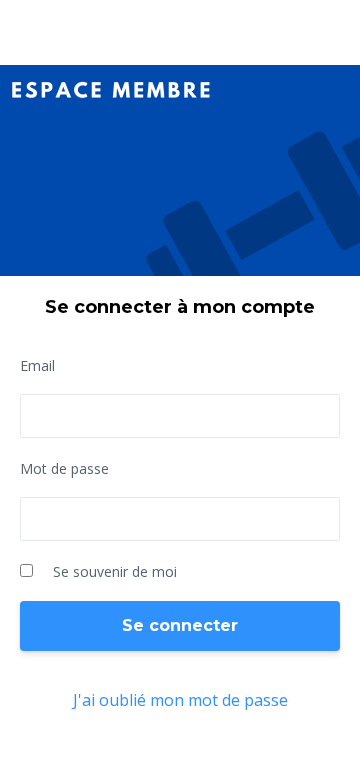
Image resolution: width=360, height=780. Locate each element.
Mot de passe (64, 468)
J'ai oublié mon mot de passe (180, 700)
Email (37, 365)
